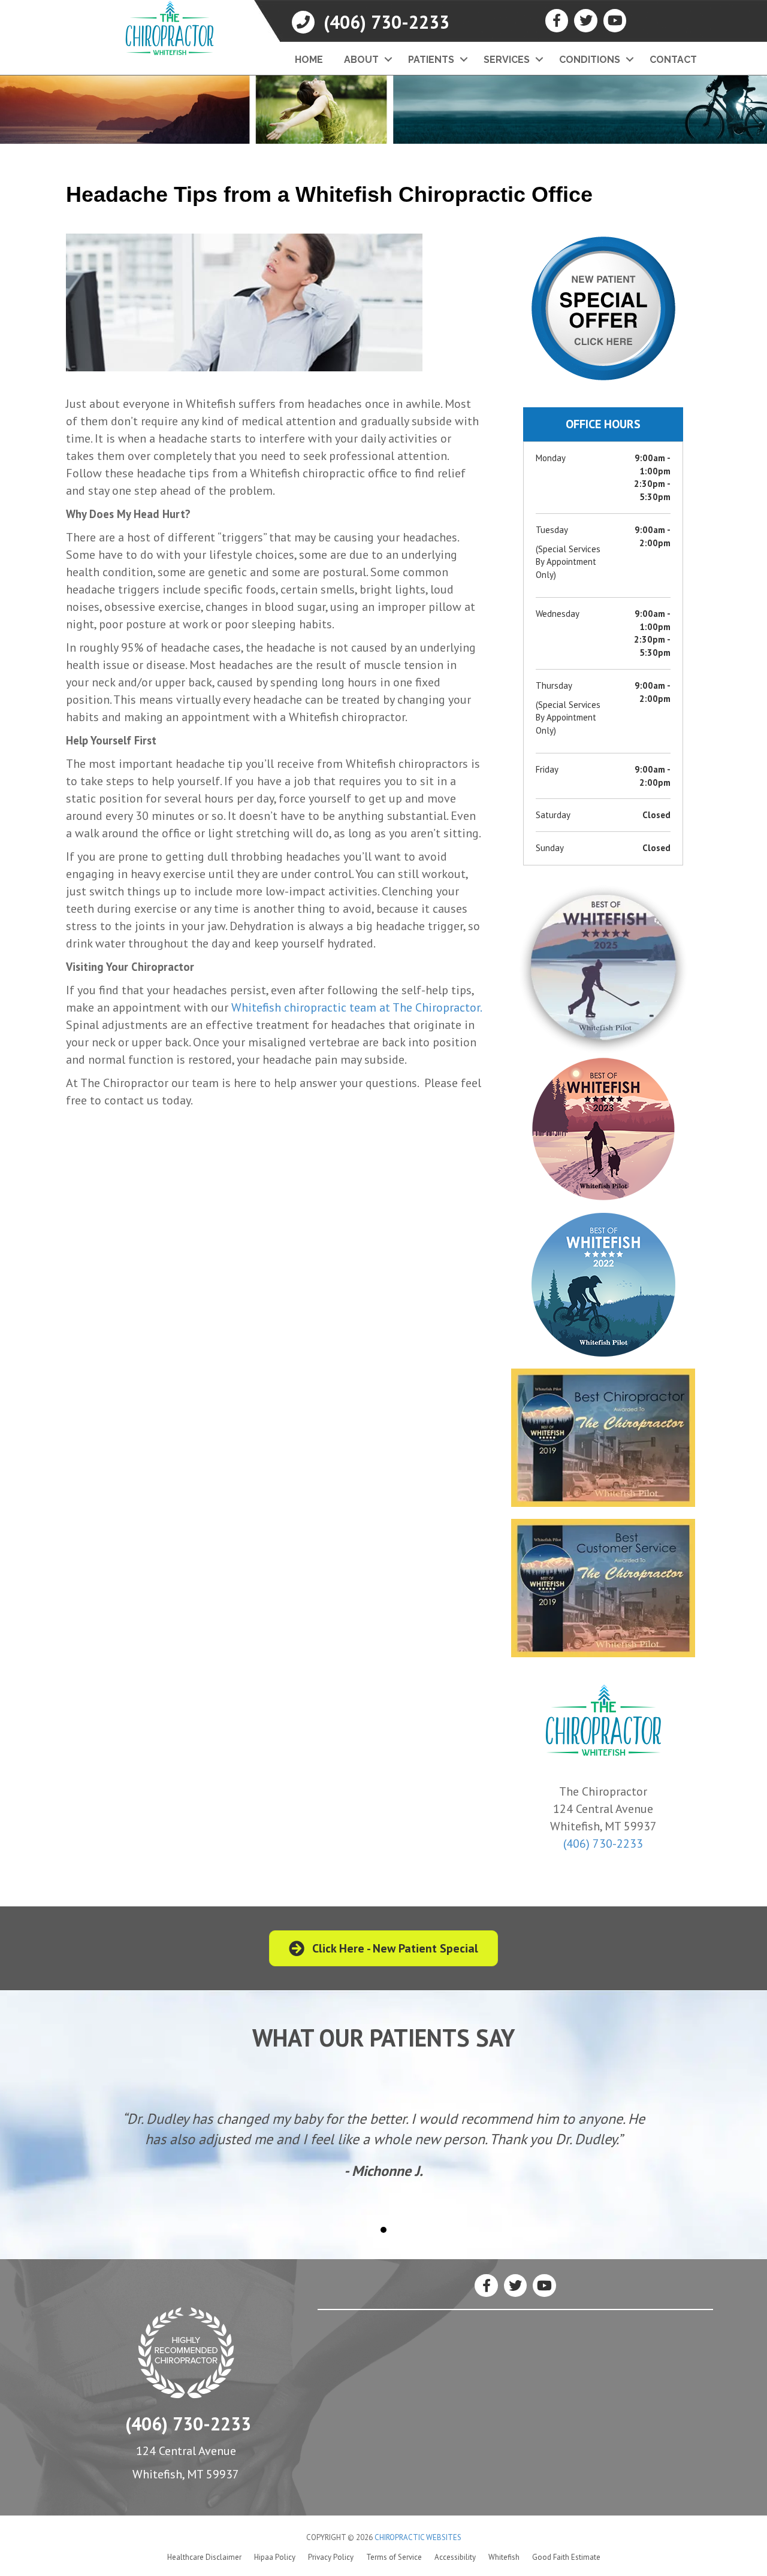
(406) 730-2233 (603, 1844)
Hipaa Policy (275, 2557)
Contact (673, 60)
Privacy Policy (331, 2557)
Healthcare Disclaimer (204, 2557)
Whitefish (504, 2557)
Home (309, 60)
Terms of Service (394, 2557)
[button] (388, 60)
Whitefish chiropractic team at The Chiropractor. (356, 1007)
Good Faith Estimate (566, 2557)
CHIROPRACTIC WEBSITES (418, 2537)
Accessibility (455, 2557)
